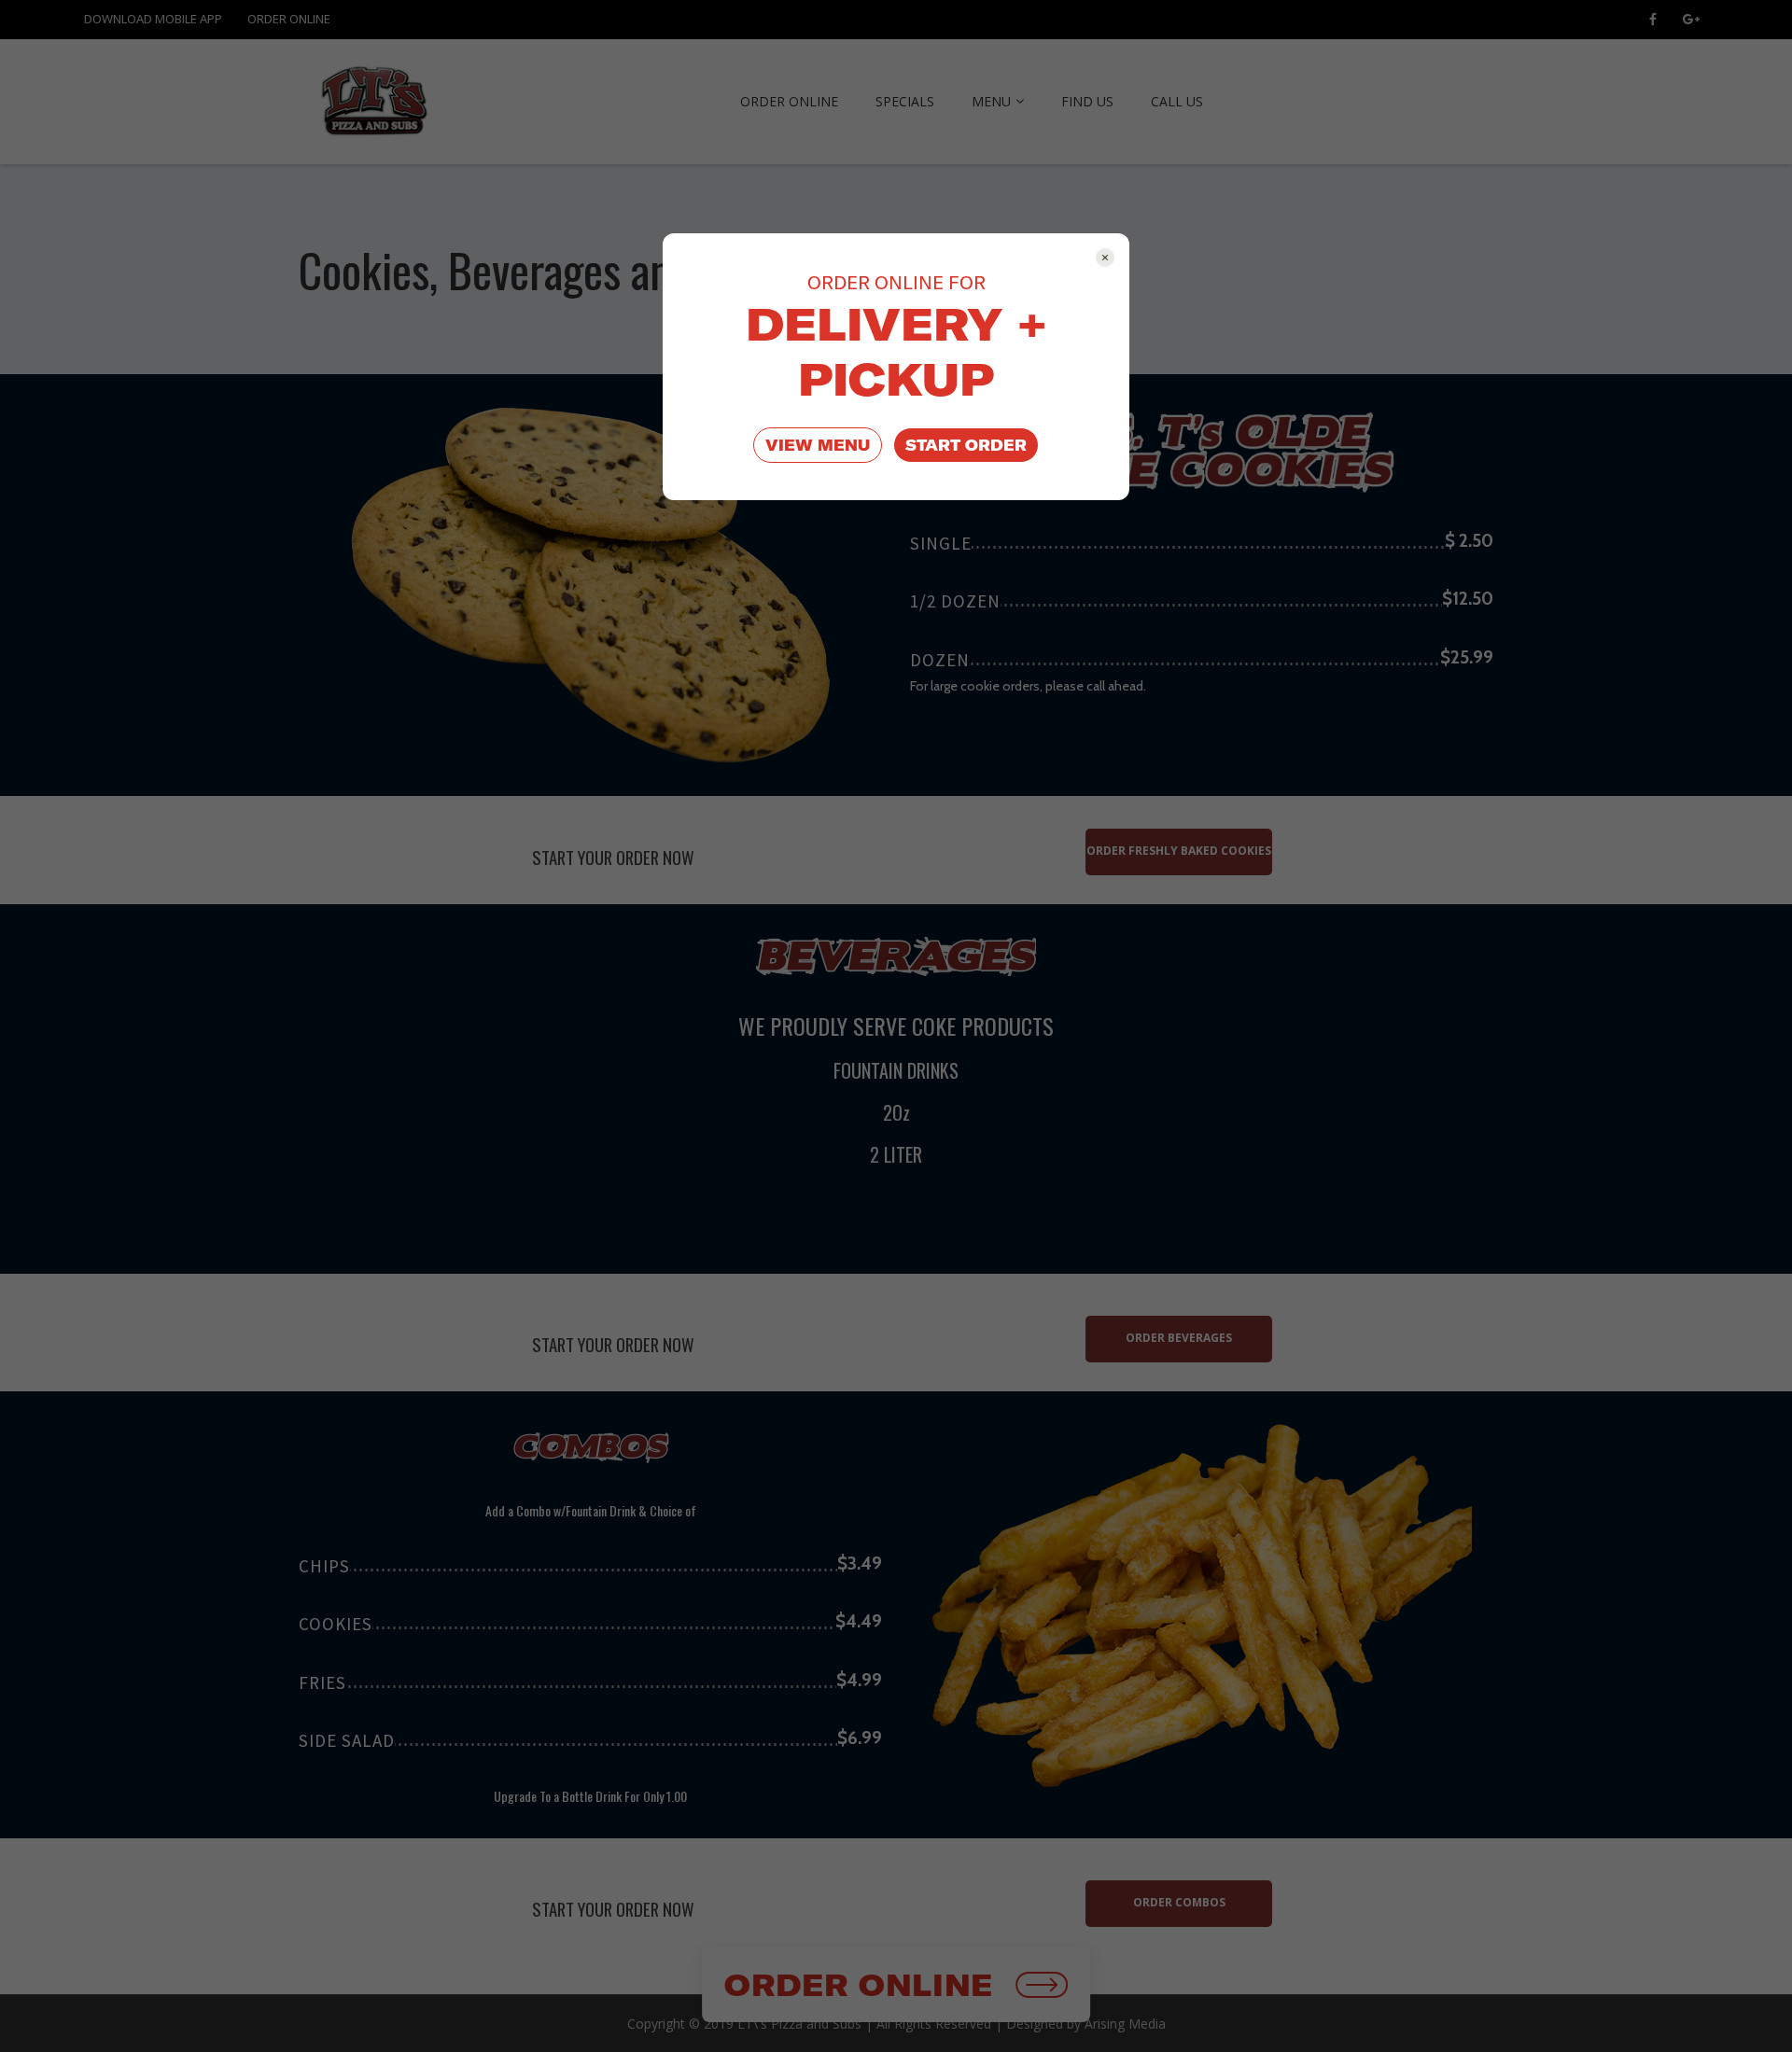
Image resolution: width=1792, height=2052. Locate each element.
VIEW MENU (818, 445)
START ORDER (966, 445)
